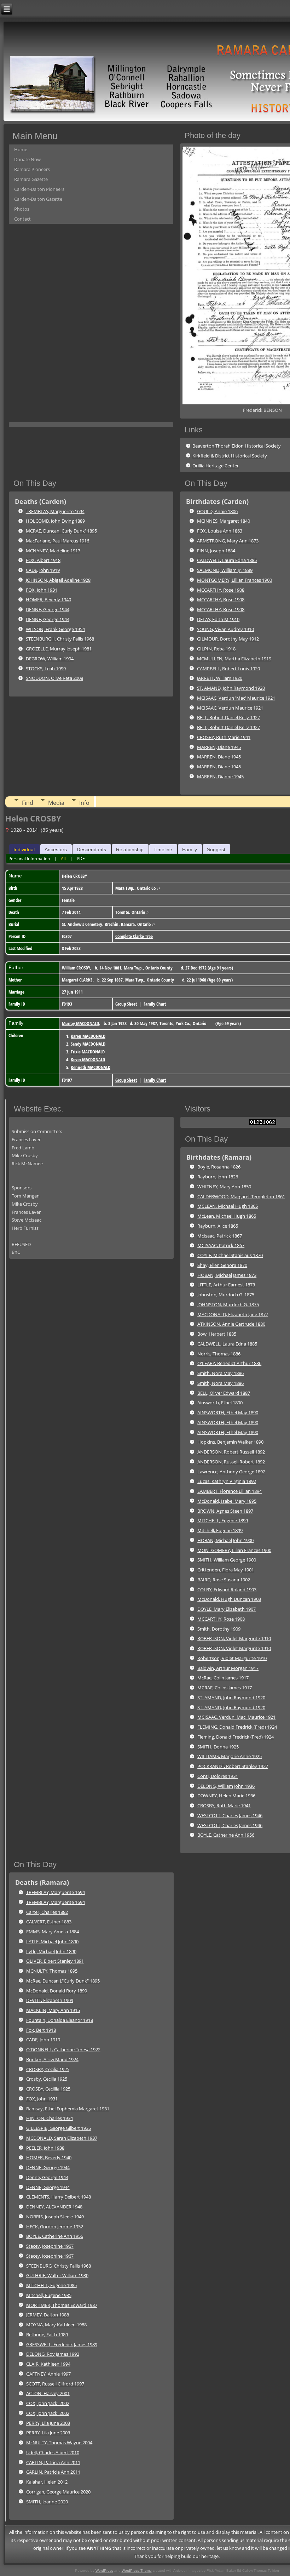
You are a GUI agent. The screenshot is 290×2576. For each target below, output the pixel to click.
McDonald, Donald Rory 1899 (57, 1991)
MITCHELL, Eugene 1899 (223, 1520)
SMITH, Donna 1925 (218, 1747)
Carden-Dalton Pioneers (39, 189)
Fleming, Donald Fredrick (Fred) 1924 (236, 1737)
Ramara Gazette (31, 179)
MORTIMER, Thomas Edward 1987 (62, 2305)
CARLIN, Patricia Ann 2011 (53, 2462)
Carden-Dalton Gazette (38, 199)
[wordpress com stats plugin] (263, 1124)
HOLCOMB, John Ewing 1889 (55, 521)
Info (84, 803)
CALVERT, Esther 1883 (49, 1922)
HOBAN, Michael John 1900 (225, 1540)
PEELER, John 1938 (45, 2148)
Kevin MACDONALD (88, 1059)
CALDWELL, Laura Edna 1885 (227, 560)
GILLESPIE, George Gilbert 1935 (59, 2128)
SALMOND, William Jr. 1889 (225, 570)
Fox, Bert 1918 (41, 2030)
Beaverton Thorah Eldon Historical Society (237, 446)
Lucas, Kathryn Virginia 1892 (227, 1481)
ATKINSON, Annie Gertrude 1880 (231, 1324)
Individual (24, 849)
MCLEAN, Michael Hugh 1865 (228, 1206)
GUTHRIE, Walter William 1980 (57, 2275)
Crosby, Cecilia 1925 (47, 2079)
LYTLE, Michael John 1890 (52, 1941)
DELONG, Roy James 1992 (53, 2354)
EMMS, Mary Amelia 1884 (53, 1932)
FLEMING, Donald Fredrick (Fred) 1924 (237, 1727)
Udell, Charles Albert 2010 (53, 2452)
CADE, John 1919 (43, 570)
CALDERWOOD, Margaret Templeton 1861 (241, 1196)
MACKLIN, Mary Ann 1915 (53, 2010)
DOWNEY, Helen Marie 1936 (226, 1796)
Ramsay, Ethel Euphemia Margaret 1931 (68, 2109)
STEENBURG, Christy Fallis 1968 (59, 2266)
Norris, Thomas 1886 (219, 1354)
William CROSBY (76, 968)
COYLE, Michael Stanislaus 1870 (230, 1255)
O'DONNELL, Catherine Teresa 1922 (63, 2049)
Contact (22, 219)
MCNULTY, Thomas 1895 (52, 1971)
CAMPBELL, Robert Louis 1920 (228, 669)
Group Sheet (126, 1004)
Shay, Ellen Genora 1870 (222, 1265)
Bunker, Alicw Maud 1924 (52, 2059)
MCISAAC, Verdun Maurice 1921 (230, 708)
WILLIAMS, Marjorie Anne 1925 (230, 1756)
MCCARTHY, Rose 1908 (221, 590)
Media (56, 803)
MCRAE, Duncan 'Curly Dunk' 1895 (61, 531)
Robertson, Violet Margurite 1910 (232, 1658)
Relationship (130, 849)
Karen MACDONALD (88, 1036)
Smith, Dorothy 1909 (219, 1629)
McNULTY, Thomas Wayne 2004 (59, 2443)
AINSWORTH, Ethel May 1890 (228, 1412)
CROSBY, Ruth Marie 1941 (224, 737)
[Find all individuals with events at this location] (158, 888)
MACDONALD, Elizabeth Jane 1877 (233, 1314)
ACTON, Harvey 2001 (48, 2393)
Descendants (91, 849)
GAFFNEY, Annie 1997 (48, 2374)
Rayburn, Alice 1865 (218, 1226)
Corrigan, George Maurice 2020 (58, 2492)
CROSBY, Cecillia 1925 (48, 2089)
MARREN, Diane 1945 (219, 747)
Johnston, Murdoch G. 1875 (226, 1295)
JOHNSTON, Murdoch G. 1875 (228, 1304)
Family (190, 849)
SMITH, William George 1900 (227, 1560)
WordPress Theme (137, 2571)
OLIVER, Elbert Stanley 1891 (55, 1961)
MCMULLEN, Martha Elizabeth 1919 (234, 659)
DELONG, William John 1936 (226, 1786)
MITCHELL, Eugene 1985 (51, 2285)
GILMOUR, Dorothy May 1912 (228, 639)
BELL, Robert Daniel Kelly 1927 (228, 717)
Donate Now (27, 159)
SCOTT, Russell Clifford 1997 (55, 2384)
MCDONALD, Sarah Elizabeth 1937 (62, 2138)
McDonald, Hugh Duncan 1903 (229, 1599)
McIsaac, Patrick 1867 (220, 1236)
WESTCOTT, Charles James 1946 (230, 1815)
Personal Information (29, 858)
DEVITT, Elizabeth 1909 (50, 2000)
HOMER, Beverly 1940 (48, 599)
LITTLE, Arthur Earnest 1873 (226, 1285)
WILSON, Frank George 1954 (55, 629)
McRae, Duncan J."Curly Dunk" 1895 (63, 1981)
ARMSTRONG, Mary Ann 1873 (228, 541)
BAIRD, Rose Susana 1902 (224, 1580)
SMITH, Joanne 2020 (47, 2502)
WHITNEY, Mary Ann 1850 (224, 1187)
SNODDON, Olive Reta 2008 (54, 678)
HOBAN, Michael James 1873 (227, 1275)
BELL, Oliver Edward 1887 (224, 1393)
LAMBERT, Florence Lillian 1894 (230, 1491)
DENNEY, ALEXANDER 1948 (54, 2207)
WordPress (104, 2571)
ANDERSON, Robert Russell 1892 (231, 1452)
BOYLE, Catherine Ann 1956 (226, 1835)
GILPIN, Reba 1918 (216, 649)
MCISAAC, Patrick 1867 (221, 1245)
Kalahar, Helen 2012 (47, 2482)
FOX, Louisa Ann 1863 (220, 531)
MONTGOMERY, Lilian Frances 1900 (234, 1550)
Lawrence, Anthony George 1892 (231, 1472)
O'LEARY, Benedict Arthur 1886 (229, 1363)
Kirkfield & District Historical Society (230, 456)
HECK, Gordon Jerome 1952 (55, 2227)
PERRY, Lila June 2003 (48, 2423)
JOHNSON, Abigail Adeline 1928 (58, 580)
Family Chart (155, 1004)
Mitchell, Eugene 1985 (49, 2295)
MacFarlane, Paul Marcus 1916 (57, 541)
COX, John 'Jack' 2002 (48, 2403)
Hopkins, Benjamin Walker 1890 (230, 1442)
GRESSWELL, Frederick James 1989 (62, 2344)
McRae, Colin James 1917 (223, 1678)
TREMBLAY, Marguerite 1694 (55, 511)
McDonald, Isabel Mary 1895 (227, 1501)
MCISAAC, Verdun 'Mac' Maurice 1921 (236, 698)
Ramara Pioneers (32, 169)
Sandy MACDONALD (88, 1044)
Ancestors (56, 849)
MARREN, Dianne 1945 (220, 777)
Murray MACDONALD (80, 1023)
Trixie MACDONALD (88, 1052)
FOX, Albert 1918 (43, 560)
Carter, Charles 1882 (47, 1912)
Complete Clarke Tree (134, 936)
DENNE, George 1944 (48, 609)
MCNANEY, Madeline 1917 (53, 551)
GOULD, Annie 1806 (217, 511)
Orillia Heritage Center (216, 466)
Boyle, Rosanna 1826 (219, 1167)
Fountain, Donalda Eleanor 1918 (60, 2020)
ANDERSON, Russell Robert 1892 (231, 1462)
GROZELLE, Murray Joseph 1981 (59, 649)
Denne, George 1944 (47, 2177)
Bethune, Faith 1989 (47, 2335)
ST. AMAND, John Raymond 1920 (231, 688)
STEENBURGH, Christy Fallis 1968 (60, 639)
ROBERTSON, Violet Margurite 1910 (234, 1638)
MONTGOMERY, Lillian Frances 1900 (234, 580)
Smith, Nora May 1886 (221, 1373)
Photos (22, 209)
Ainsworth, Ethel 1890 (220, 1403)
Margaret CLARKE (77, 980)
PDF (81, 858)
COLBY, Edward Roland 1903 (227, 1590)
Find (28, 803)
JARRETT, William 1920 (220, 678)
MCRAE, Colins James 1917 (225, 1688)
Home (21, 149)
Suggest (216, 849)
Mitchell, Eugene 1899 (220, 1530)
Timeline (163, 849)
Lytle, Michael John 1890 (51, 1951)
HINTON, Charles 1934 (50, 2118)
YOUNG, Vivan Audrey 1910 (225, 629)
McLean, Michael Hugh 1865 (227, 1216)
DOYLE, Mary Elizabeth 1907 (227, 1609)
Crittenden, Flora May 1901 (226, 1570)
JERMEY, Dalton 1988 (48, 2315)
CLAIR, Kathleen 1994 (48, 2364)
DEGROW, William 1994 (50, 659)
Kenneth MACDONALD (91, 1067)
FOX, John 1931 (42, 590)
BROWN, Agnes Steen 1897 (225, 1511)
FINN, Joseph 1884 (216, 551)
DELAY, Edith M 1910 (218, 619)
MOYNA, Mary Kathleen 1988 (56, 2325)
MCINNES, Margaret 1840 (224, 521)
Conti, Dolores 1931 (218, 1776)
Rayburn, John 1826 (218, 1177)
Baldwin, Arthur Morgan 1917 (228, 1668)
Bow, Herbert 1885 (217, 1334)
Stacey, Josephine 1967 (50, 2246)
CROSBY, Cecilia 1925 (48, 2069)
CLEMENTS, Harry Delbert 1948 (59, 2197)
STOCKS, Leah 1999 (46, 669)
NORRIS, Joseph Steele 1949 (55, 2217)
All (63, 858)
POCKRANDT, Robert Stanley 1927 (233, 1766)
